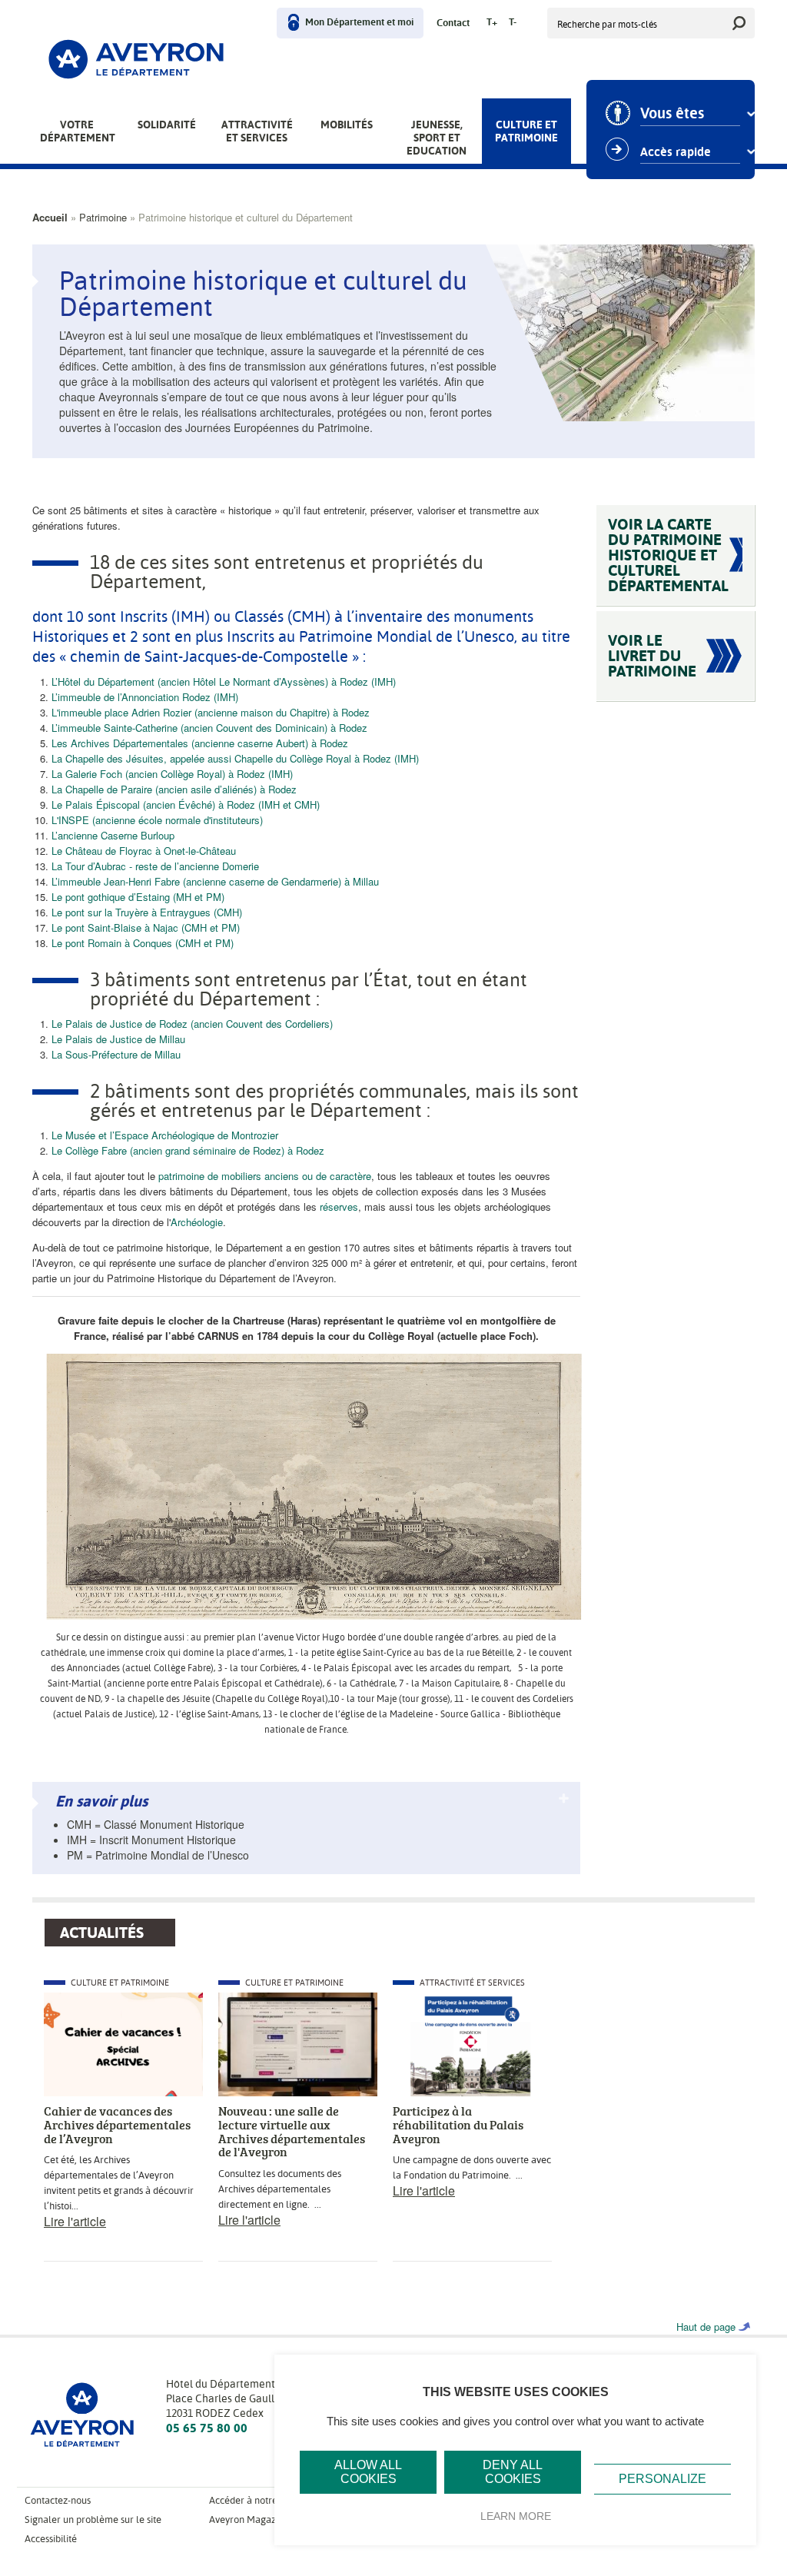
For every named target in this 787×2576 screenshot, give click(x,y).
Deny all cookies (513, 2472)
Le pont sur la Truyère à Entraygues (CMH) (147, 912)
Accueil (50, 217)
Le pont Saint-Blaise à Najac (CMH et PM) (146, 927)
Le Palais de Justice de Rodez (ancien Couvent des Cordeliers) (192, 1024)
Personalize (662, 2479)
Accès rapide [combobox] (676, 152)
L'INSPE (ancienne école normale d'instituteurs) (157, 820)
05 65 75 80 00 (207, 2428)
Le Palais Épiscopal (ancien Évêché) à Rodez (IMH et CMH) (186, 804)
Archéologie (197, 1222)
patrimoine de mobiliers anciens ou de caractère (265, 1176)
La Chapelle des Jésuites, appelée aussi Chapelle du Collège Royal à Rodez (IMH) (235, 758)
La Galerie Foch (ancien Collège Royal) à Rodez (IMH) (172, 774)
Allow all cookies (368, 2472)
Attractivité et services (257, 131)
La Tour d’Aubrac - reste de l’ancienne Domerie (155, 866)
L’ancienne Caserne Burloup (113, 835)
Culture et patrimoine (526, 131)
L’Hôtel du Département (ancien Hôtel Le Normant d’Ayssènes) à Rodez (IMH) (224, 681)
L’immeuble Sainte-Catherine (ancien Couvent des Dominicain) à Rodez (209, 728)
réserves (339, 1207)
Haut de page (706, 2327)
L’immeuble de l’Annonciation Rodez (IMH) (145, 697)
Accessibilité (51, 2539)
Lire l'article (75, 2221)
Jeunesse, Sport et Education (437, 138)
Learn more (516, 2516)
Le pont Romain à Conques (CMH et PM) (143, 943)
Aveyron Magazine (249, 2519)
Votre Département (78, 131)
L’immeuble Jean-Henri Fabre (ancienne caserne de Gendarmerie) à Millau (215, 881)
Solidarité (167, 125)
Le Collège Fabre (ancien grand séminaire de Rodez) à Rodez (188, 1150)
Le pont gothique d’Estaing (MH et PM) (138, 897)
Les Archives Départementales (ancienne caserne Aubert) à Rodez (200, 743)
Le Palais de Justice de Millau (118, 1039)
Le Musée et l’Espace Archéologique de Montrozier (165, 1135)
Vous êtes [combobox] (672, 114)
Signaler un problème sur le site (93, 2519)
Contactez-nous (58, 2500)
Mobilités (347, 125)
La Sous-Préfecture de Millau (116, 1054)
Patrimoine (103, 217)
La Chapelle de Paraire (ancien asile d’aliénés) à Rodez (174, 789)
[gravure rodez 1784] (314, 1485)
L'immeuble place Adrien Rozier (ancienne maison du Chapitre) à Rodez (211, 712)
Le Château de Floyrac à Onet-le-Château (144, 851)
